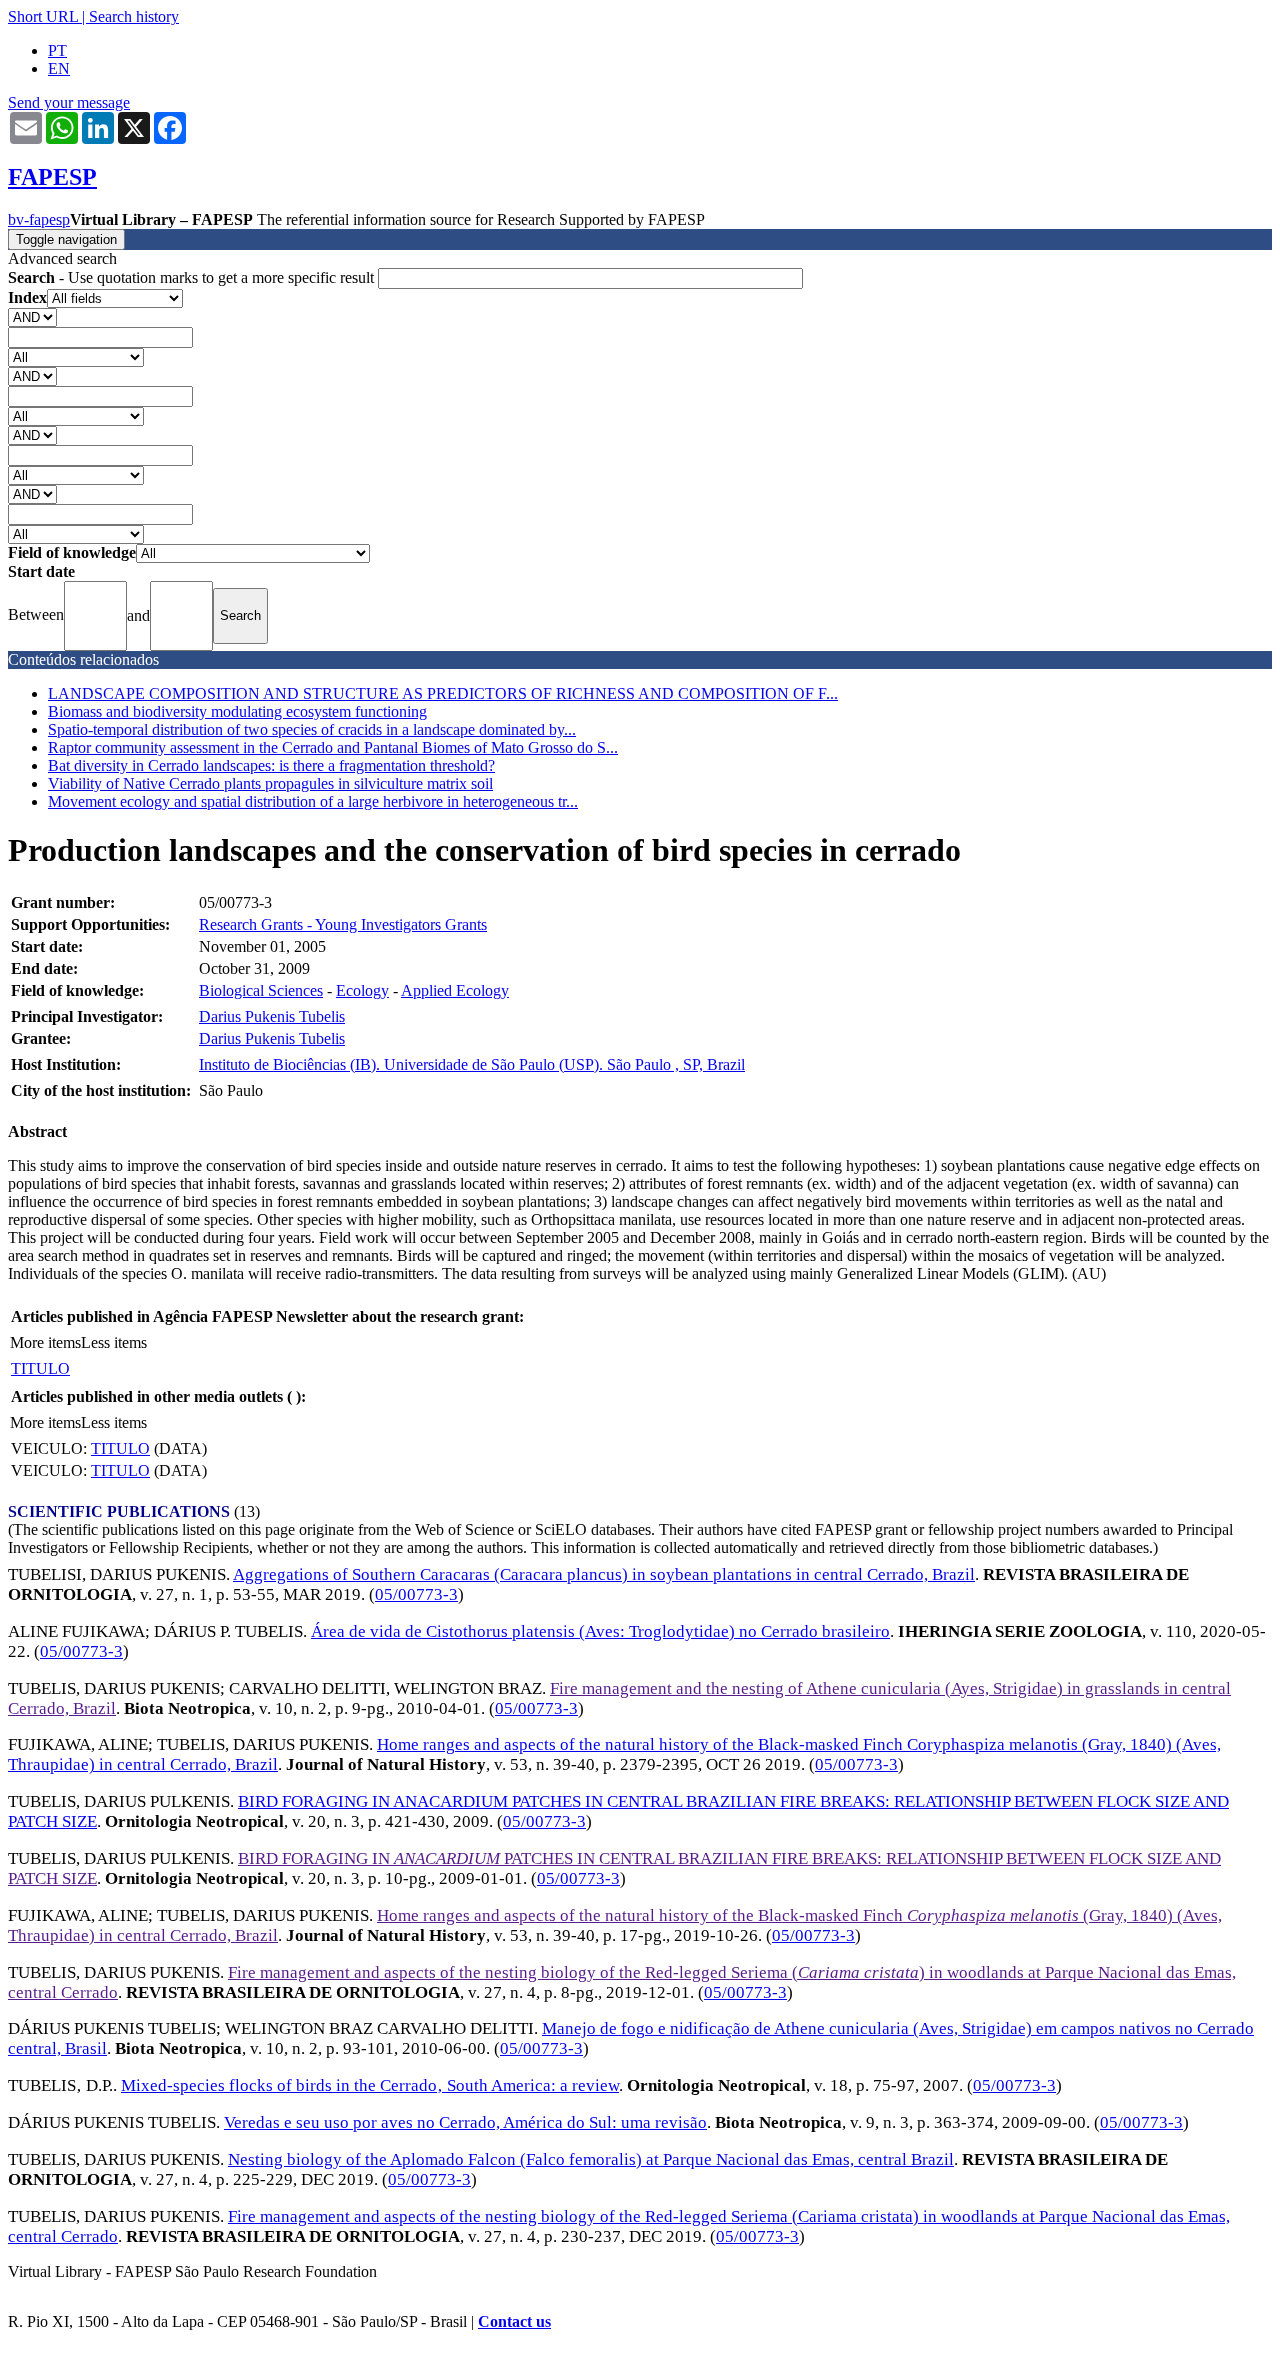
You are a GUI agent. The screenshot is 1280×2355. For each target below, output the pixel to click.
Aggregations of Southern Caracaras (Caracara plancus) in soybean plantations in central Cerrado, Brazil (604, 1574)
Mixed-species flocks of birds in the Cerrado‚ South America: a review (370, 2085)
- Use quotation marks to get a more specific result (193, 277)
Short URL (43, 16)
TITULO (40, 1368)
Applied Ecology (455, 990)
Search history (134, 16)
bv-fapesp (39, 219)
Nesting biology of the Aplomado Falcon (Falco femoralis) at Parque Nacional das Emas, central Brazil (591, 2159)
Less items (114, 1342)
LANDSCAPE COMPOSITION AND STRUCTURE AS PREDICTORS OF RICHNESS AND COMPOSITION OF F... (443, 693)
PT (57, 50)
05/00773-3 (416, 1594)
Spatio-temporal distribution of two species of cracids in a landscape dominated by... (312, 729)
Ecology (362, 990)
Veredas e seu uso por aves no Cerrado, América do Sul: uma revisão (465, 2122)
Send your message (69, 102)
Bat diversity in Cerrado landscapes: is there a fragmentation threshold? (271, 765)
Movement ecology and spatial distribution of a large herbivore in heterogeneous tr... (313, 801)
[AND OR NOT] (32, 316)
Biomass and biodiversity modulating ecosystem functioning (237, 711)
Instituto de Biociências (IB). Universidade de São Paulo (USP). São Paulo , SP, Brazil (472, 1064)
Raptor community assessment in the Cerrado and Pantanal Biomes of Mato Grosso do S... (333, 747)
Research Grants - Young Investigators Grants (343, 924)
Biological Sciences (261, 990)
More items (45, 1342)
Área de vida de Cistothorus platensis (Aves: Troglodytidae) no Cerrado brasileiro (600, 1631)
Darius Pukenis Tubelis (272, 1016)
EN (59, 68)
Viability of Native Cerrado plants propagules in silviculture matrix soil (270, 783)
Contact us (514, 2321)
